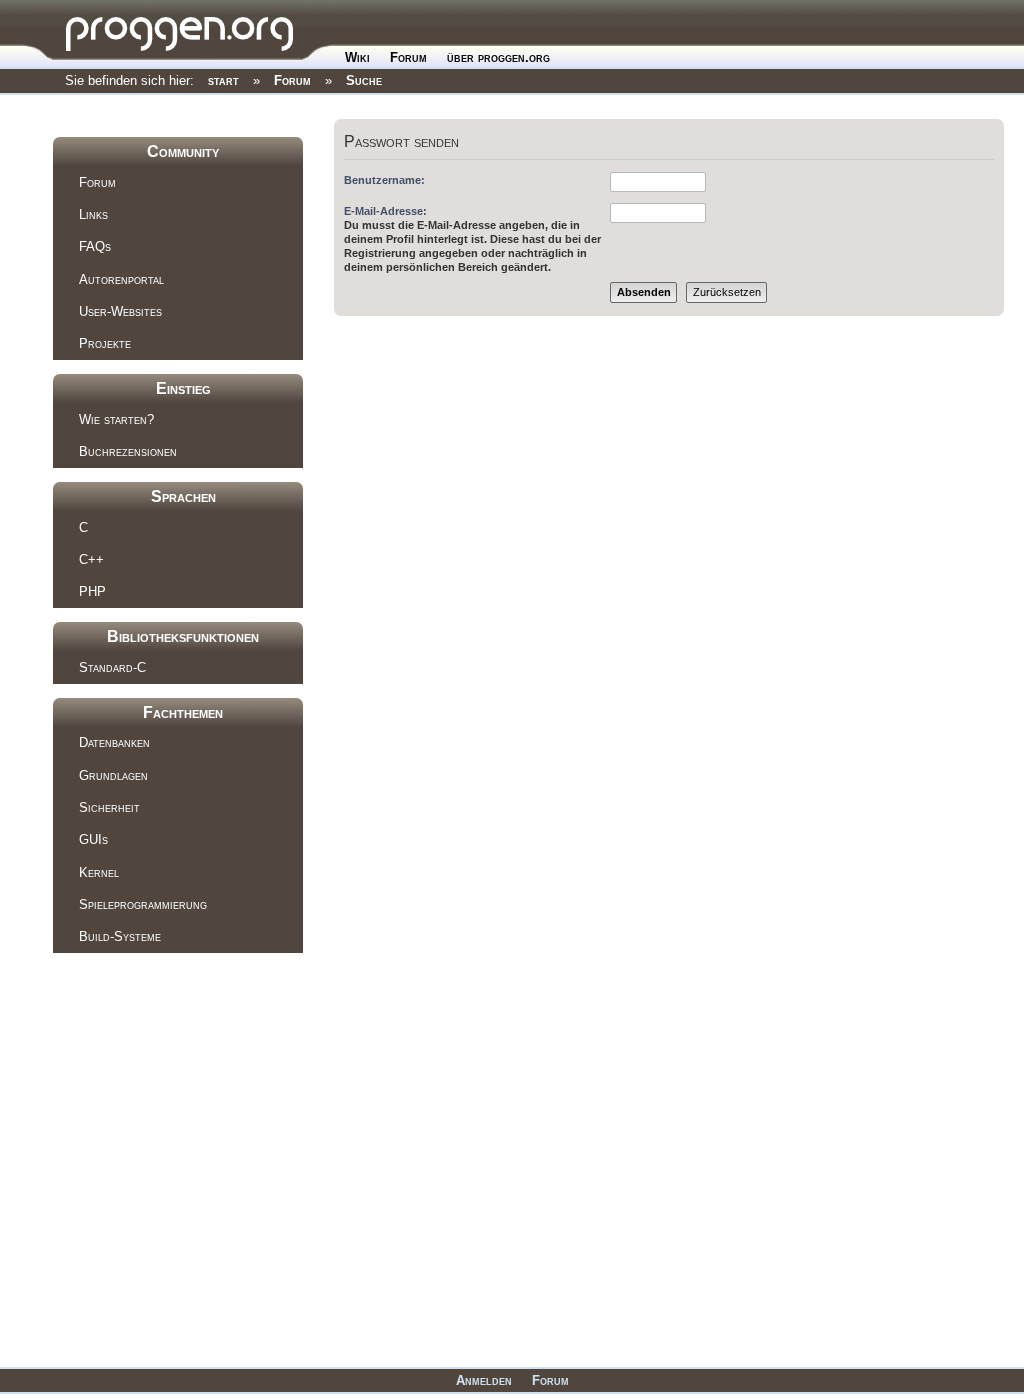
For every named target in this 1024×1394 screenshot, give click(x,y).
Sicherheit (109, 807)
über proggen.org (498, 57)
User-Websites (120, 311)
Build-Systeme (120, 936)
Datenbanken (114, 742)
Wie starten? (116, 419)
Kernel (99, 872)
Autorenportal (121, 279)
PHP (92, 591)
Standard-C (112, 667)
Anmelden (484, 1380)
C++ (91, 559)
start (223, 80)
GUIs (93, 839)
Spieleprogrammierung (143, 904)
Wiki (357, 57)
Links (93, 214)
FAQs (95, 246)
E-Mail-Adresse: (385, 211)
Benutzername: (384, 180)
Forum (408, 57)
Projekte (105, 343)
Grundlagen (113, 775)
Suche (364, 80)
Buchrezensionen (128, 451)
